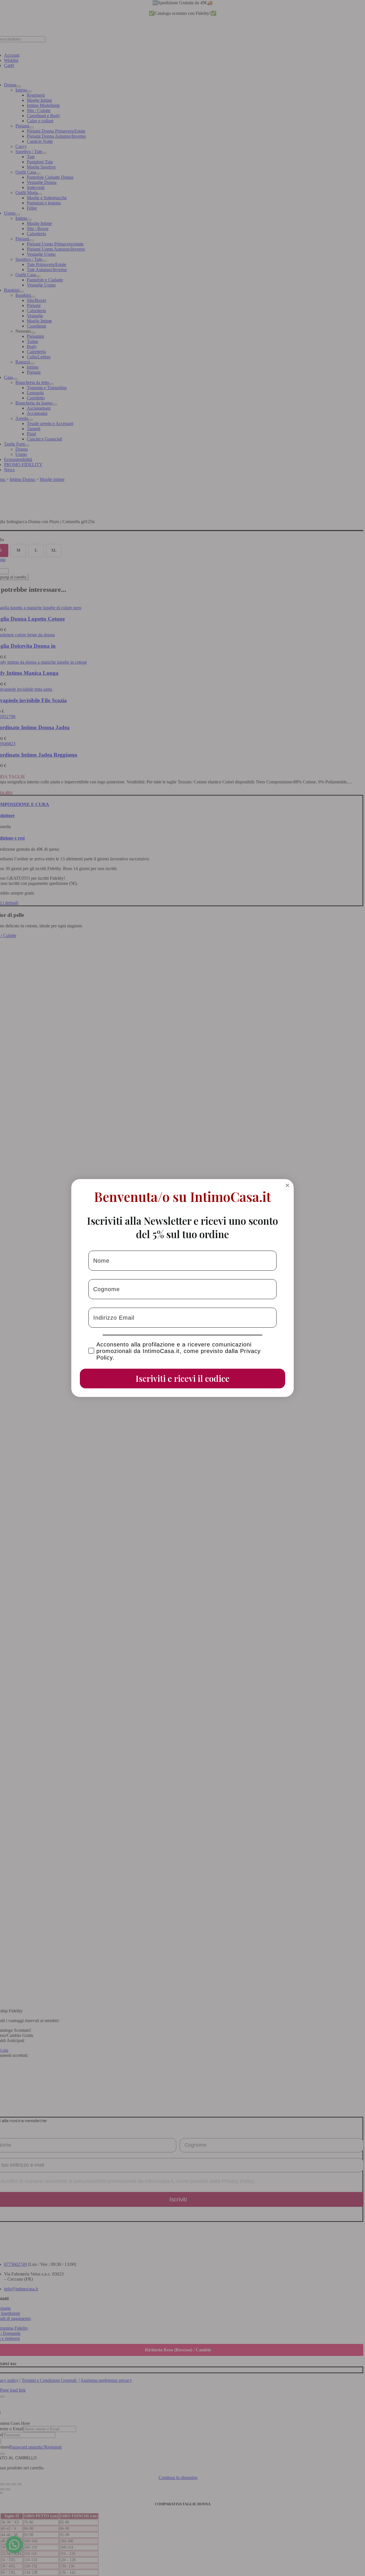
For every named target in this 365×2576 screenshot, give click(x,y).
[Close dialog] (287, 1185)
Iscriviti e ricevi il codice (183, 1378)
